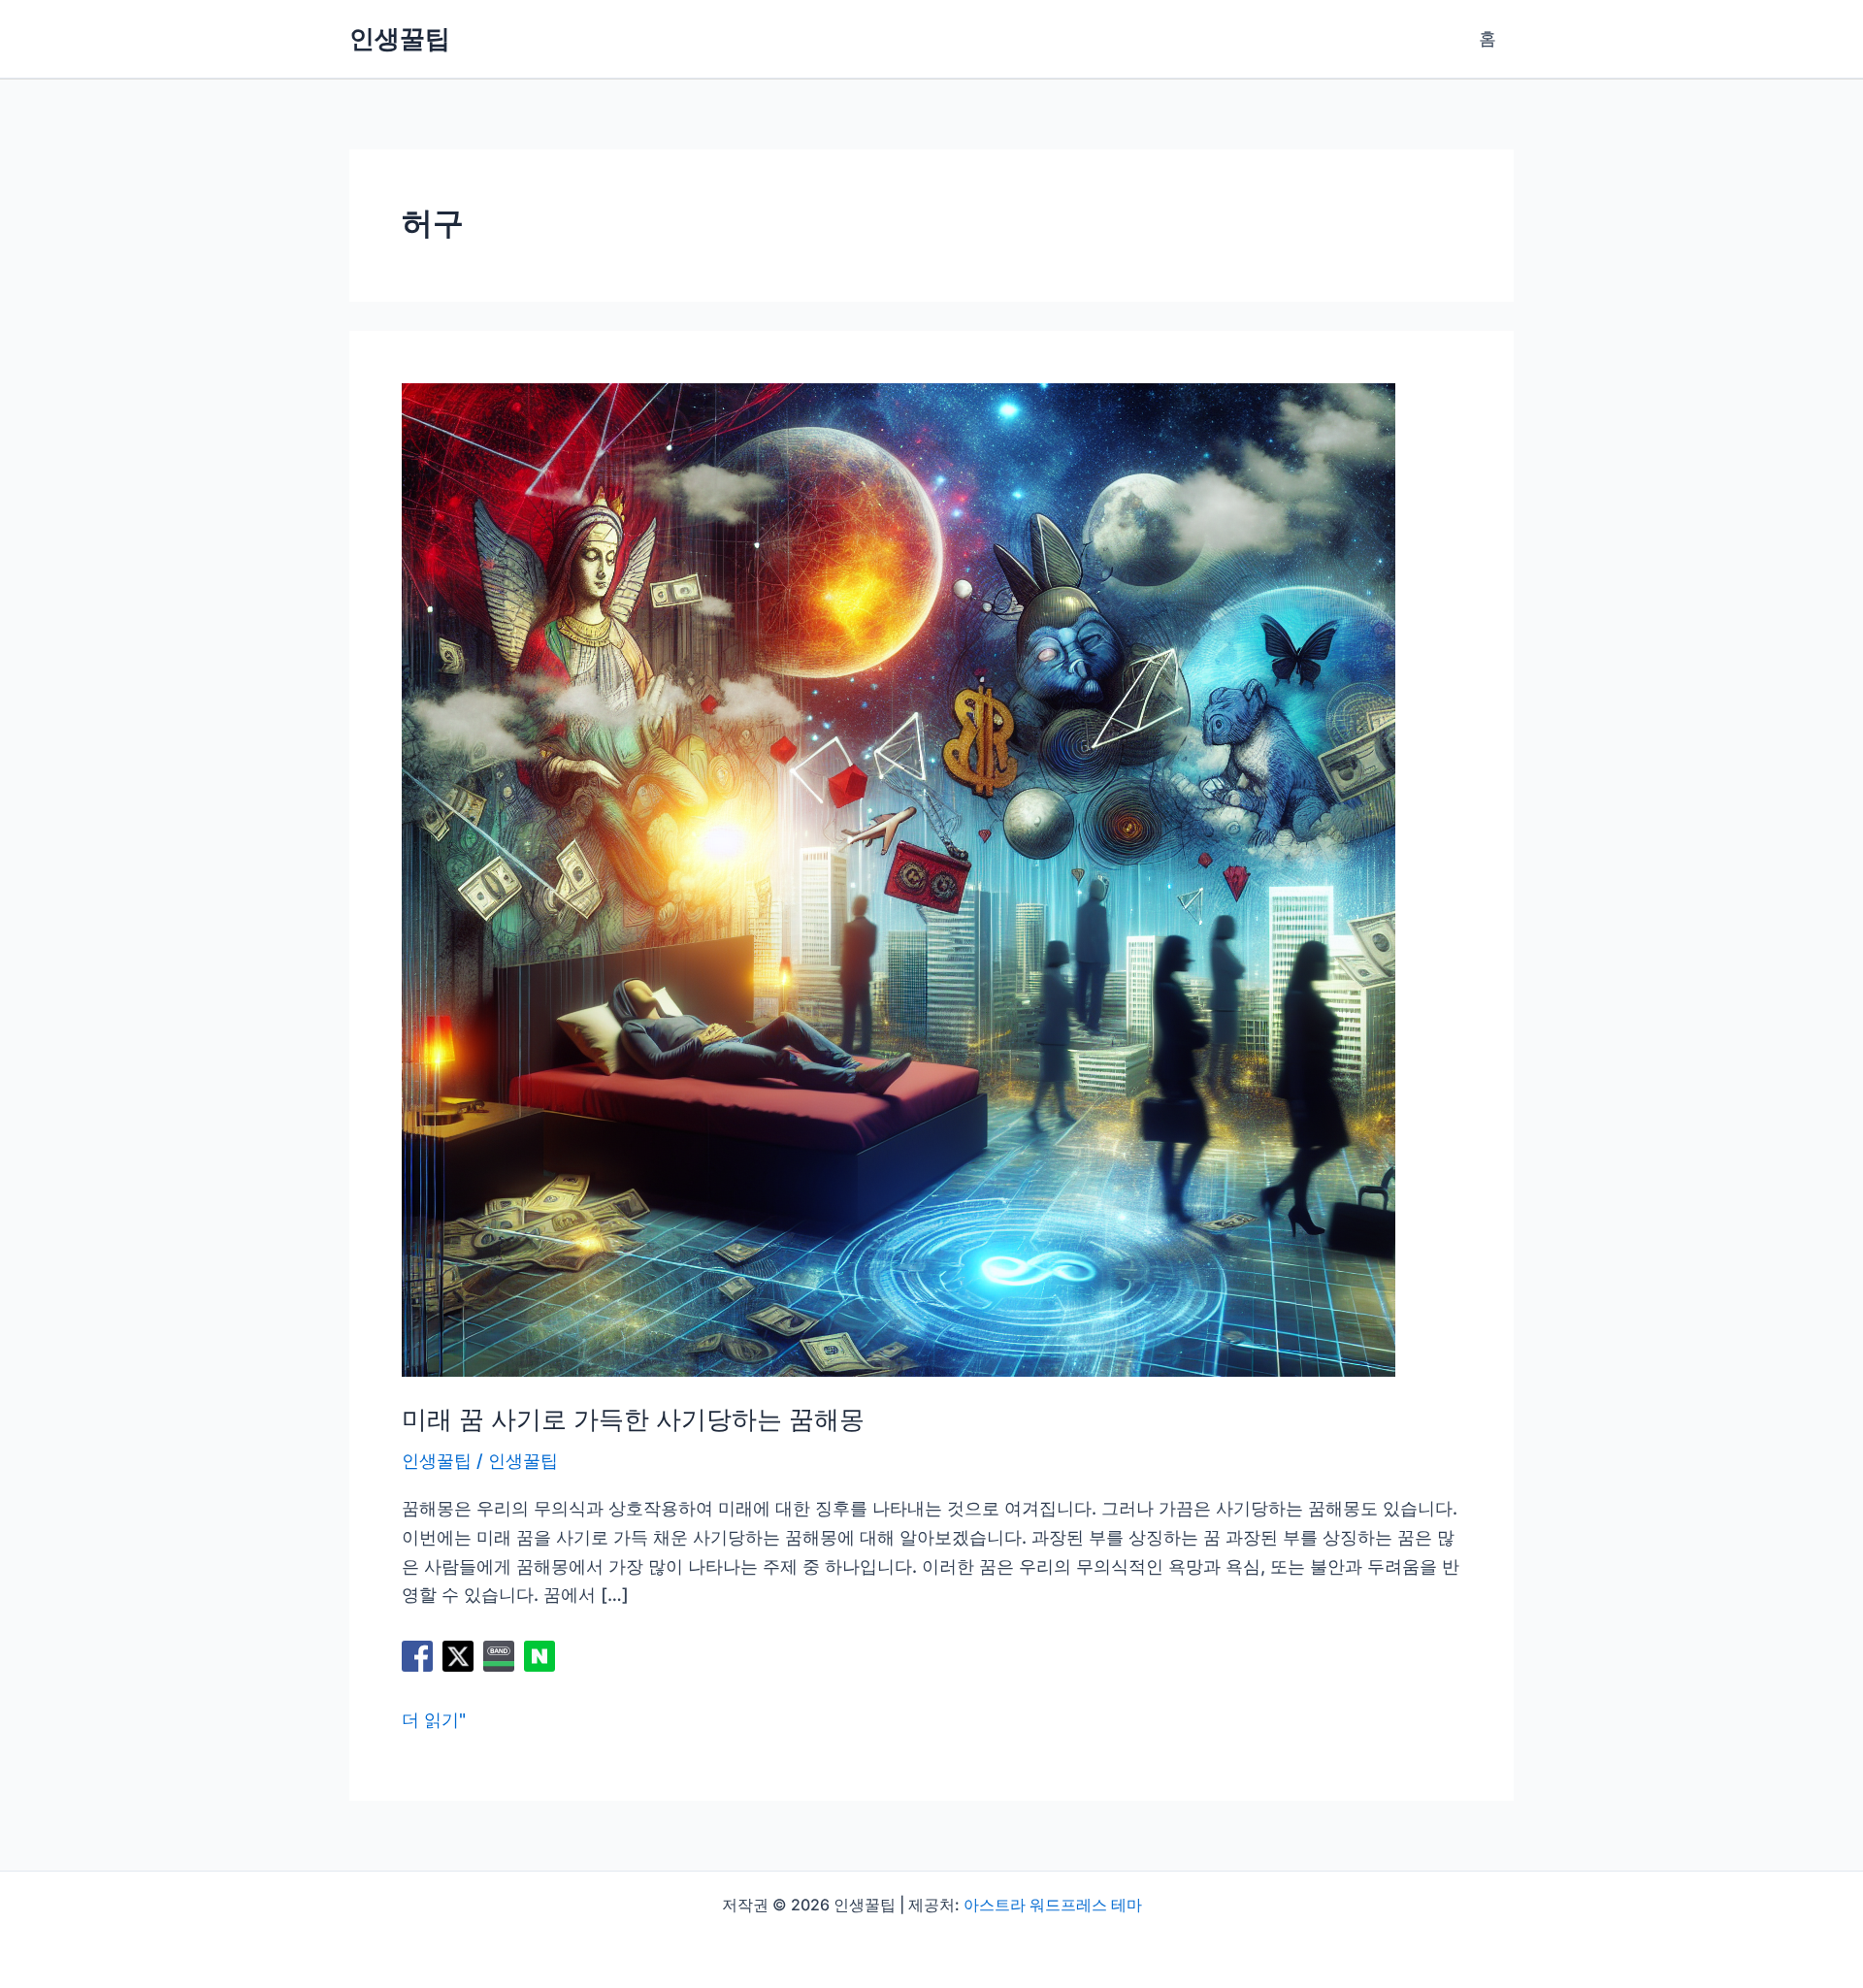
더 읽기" (434, 1722)
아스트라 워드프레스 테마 (1053, 1905)
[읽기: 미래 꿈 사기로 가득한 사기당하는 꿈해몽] (899, 879)
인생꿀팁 (400, 38)
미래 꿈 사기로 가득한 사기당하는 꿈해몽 (633, 1419)
